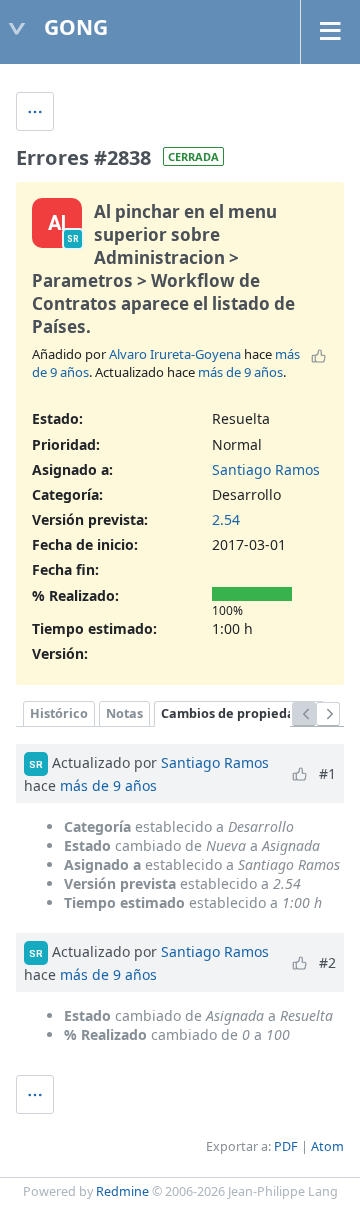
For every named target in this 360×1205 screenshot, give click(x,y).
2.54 (226, 519)
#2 (327, 962)
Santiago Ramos (266, 469)
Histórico (59, 713)
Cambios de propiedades (239, 713)
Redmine (122, 1191)
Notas (124, 713)
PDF (286, 1146)
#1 (327, 773)
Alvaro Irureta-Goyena (175, 354)
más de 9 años (240, 372)
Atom (327, 1146)
